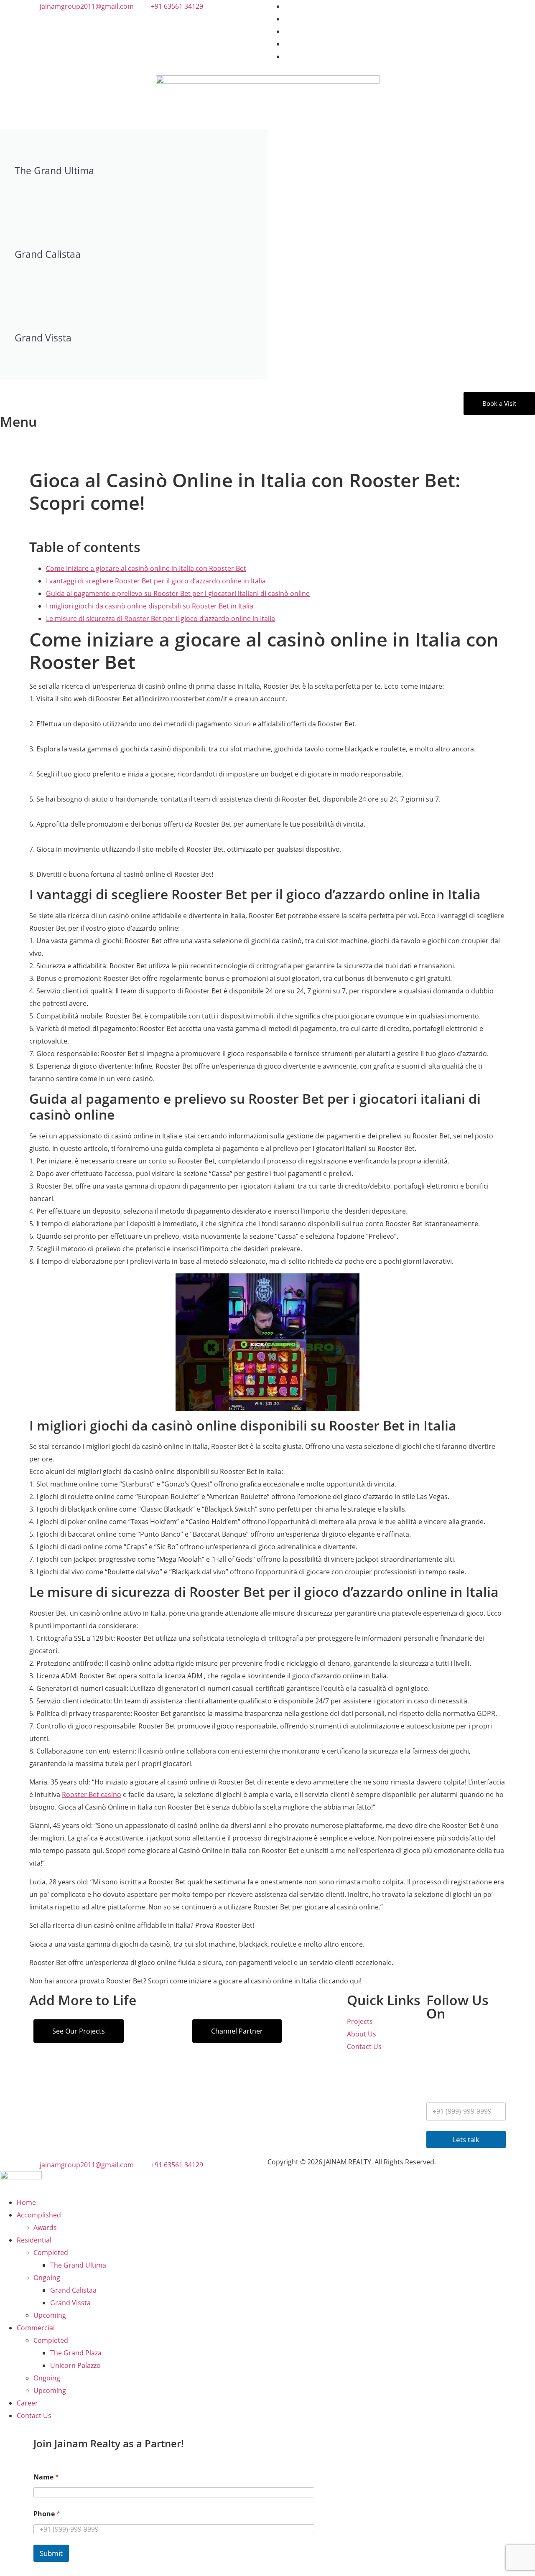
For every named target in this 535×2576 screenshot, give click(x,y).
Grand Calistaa (73, 2290)
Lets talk (466, 2139)
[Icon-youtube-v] (482, 2039)
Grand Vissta (70, 2303)
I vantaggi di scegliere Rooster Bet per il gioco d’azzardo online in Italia (156, 581)
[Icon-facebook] (459, 2039)
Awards (45, 2227)
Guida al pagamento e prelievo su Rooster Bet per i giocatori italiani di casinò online (178, 593)
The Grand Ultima (78, 2265)
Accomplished (39, 2215)
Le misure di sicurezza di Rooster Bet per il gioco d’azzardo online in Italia (160, 619)
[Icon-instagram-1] (437, 2039)
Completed (51, 2253)
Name (46, 2477)
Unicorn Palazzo (75, 2365)
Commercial (36, 2328)
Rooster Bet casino (92, 1795)
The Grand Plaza (76, 2353)
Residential (34, 2240)
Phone (47, 2514)
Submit (51, 2553)
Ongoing (47, 2278)
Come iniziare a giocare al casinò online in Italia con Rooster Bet (146, 568)
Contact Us (34, 2416)
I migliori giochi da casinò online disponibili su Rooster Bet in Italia (150, 606)
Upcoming (50, 2315)
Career (27, 2403)
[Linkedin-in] (437, 2064)
